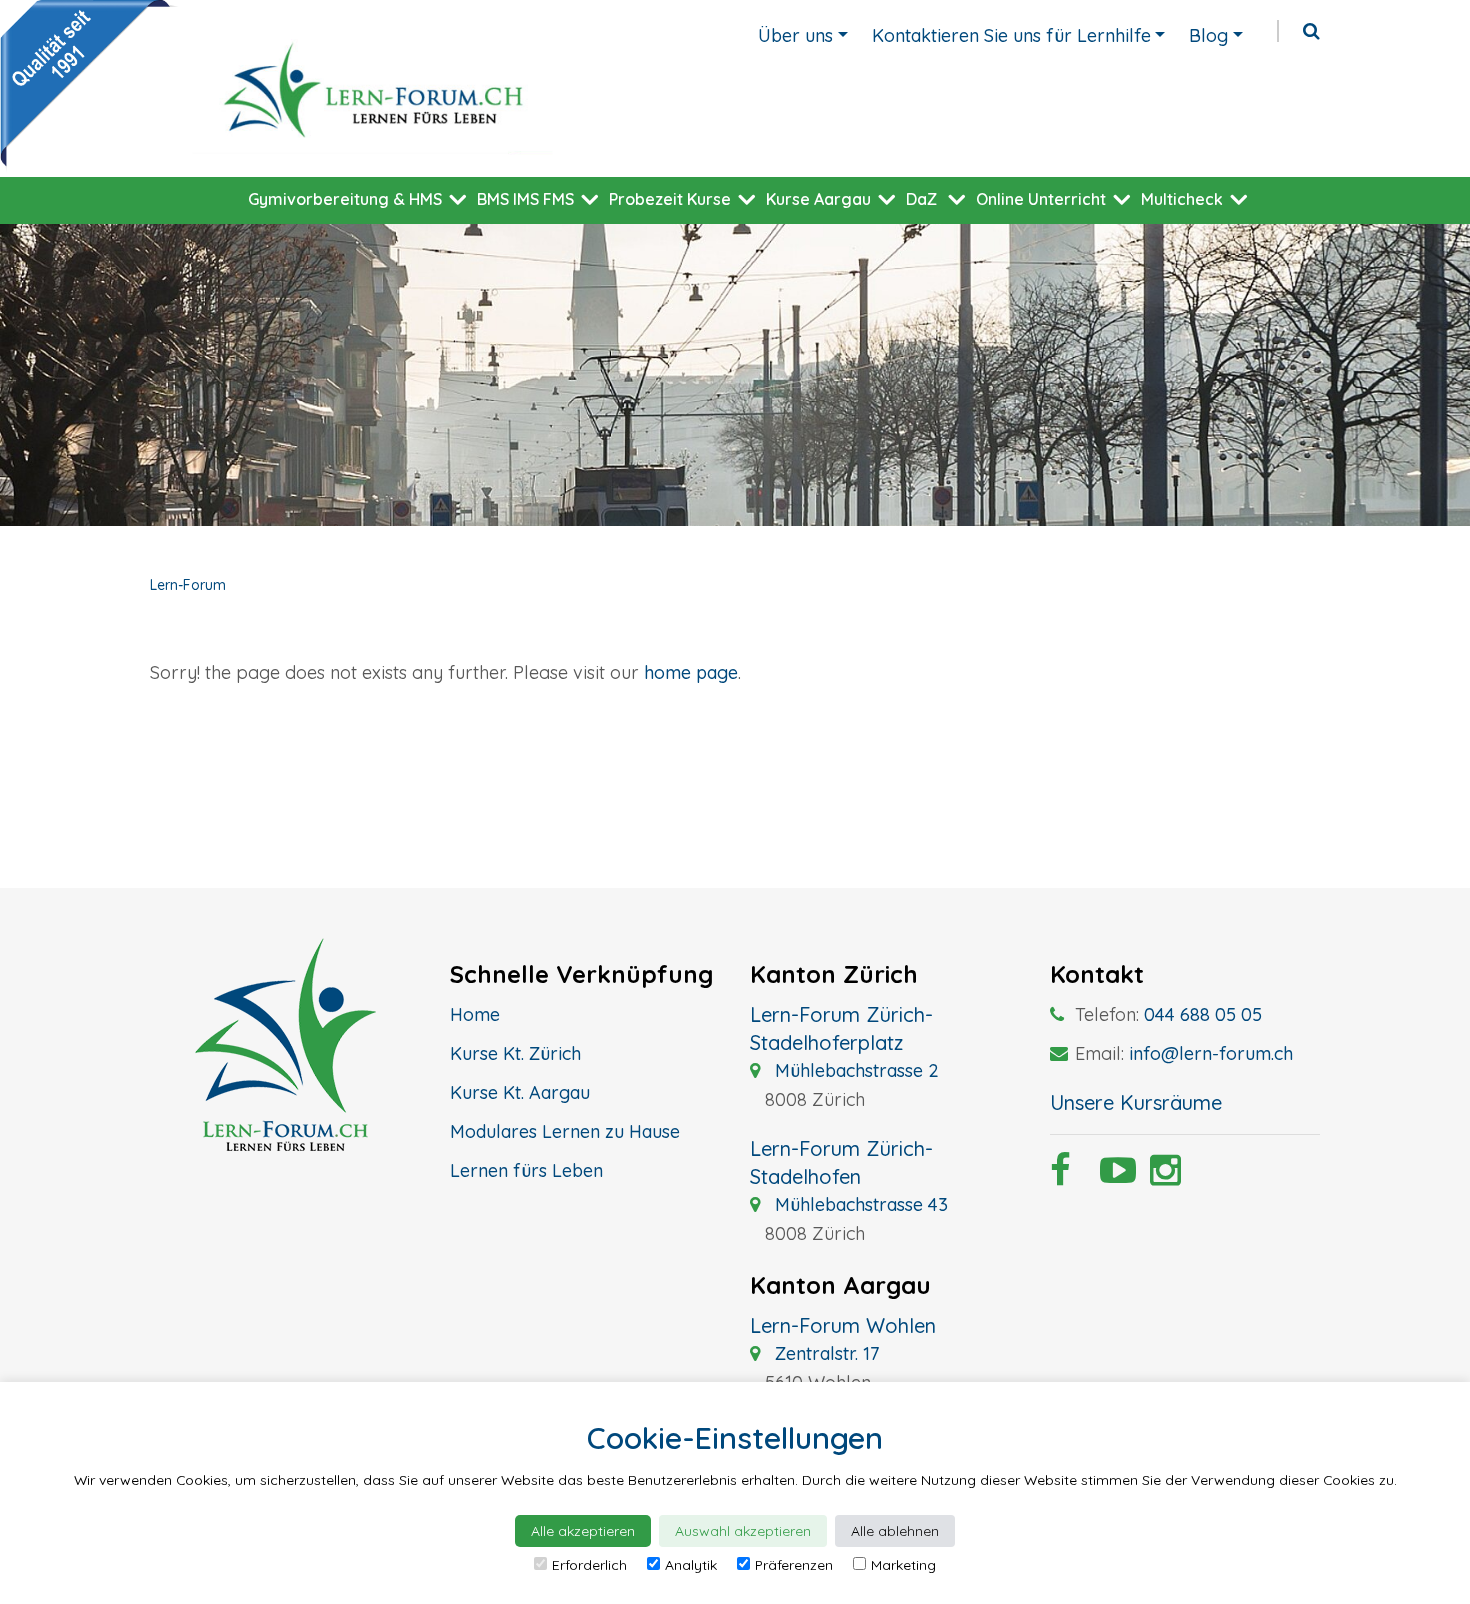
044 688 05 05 (1203, 1014)
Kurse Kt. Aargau (520, 1092)
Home (475, 1014)
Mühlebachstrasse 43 (859, 1204)
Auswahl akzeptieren (743, 1531)
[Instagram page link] (1160, 1176)
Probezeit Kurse (670, 199)
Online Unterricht (1041, 199)
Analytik (691, 1565)
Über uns (795, 35)
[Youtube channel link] (1110, 1176)
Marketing (903, 1565)
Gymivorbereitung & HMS (345, 199)
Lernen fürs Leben (526, 1170)
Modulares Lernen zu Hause (565, 1131)
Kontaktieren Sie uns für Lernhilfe (1011, 35)
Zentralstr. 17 (824, 1353)
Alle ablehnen (895, 1531)
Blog (1208, 35)
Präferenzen (794, 1565)
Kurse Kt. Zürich (515, 1053)
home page (691, 672)
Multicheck (1182, 199)
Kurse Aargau (818, 199)
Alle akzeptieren (583, 1531)
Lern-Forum (188, 585)
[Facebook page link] (1060, 1176)
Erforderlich (589, 1565)
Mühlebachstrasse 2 (854, 1070)
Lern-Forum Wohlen (843, 1325)
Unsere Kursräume (1136, 1102)
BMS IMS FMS (525, 199)
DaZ (921, 199)
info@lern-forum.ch (1211, 1053)
